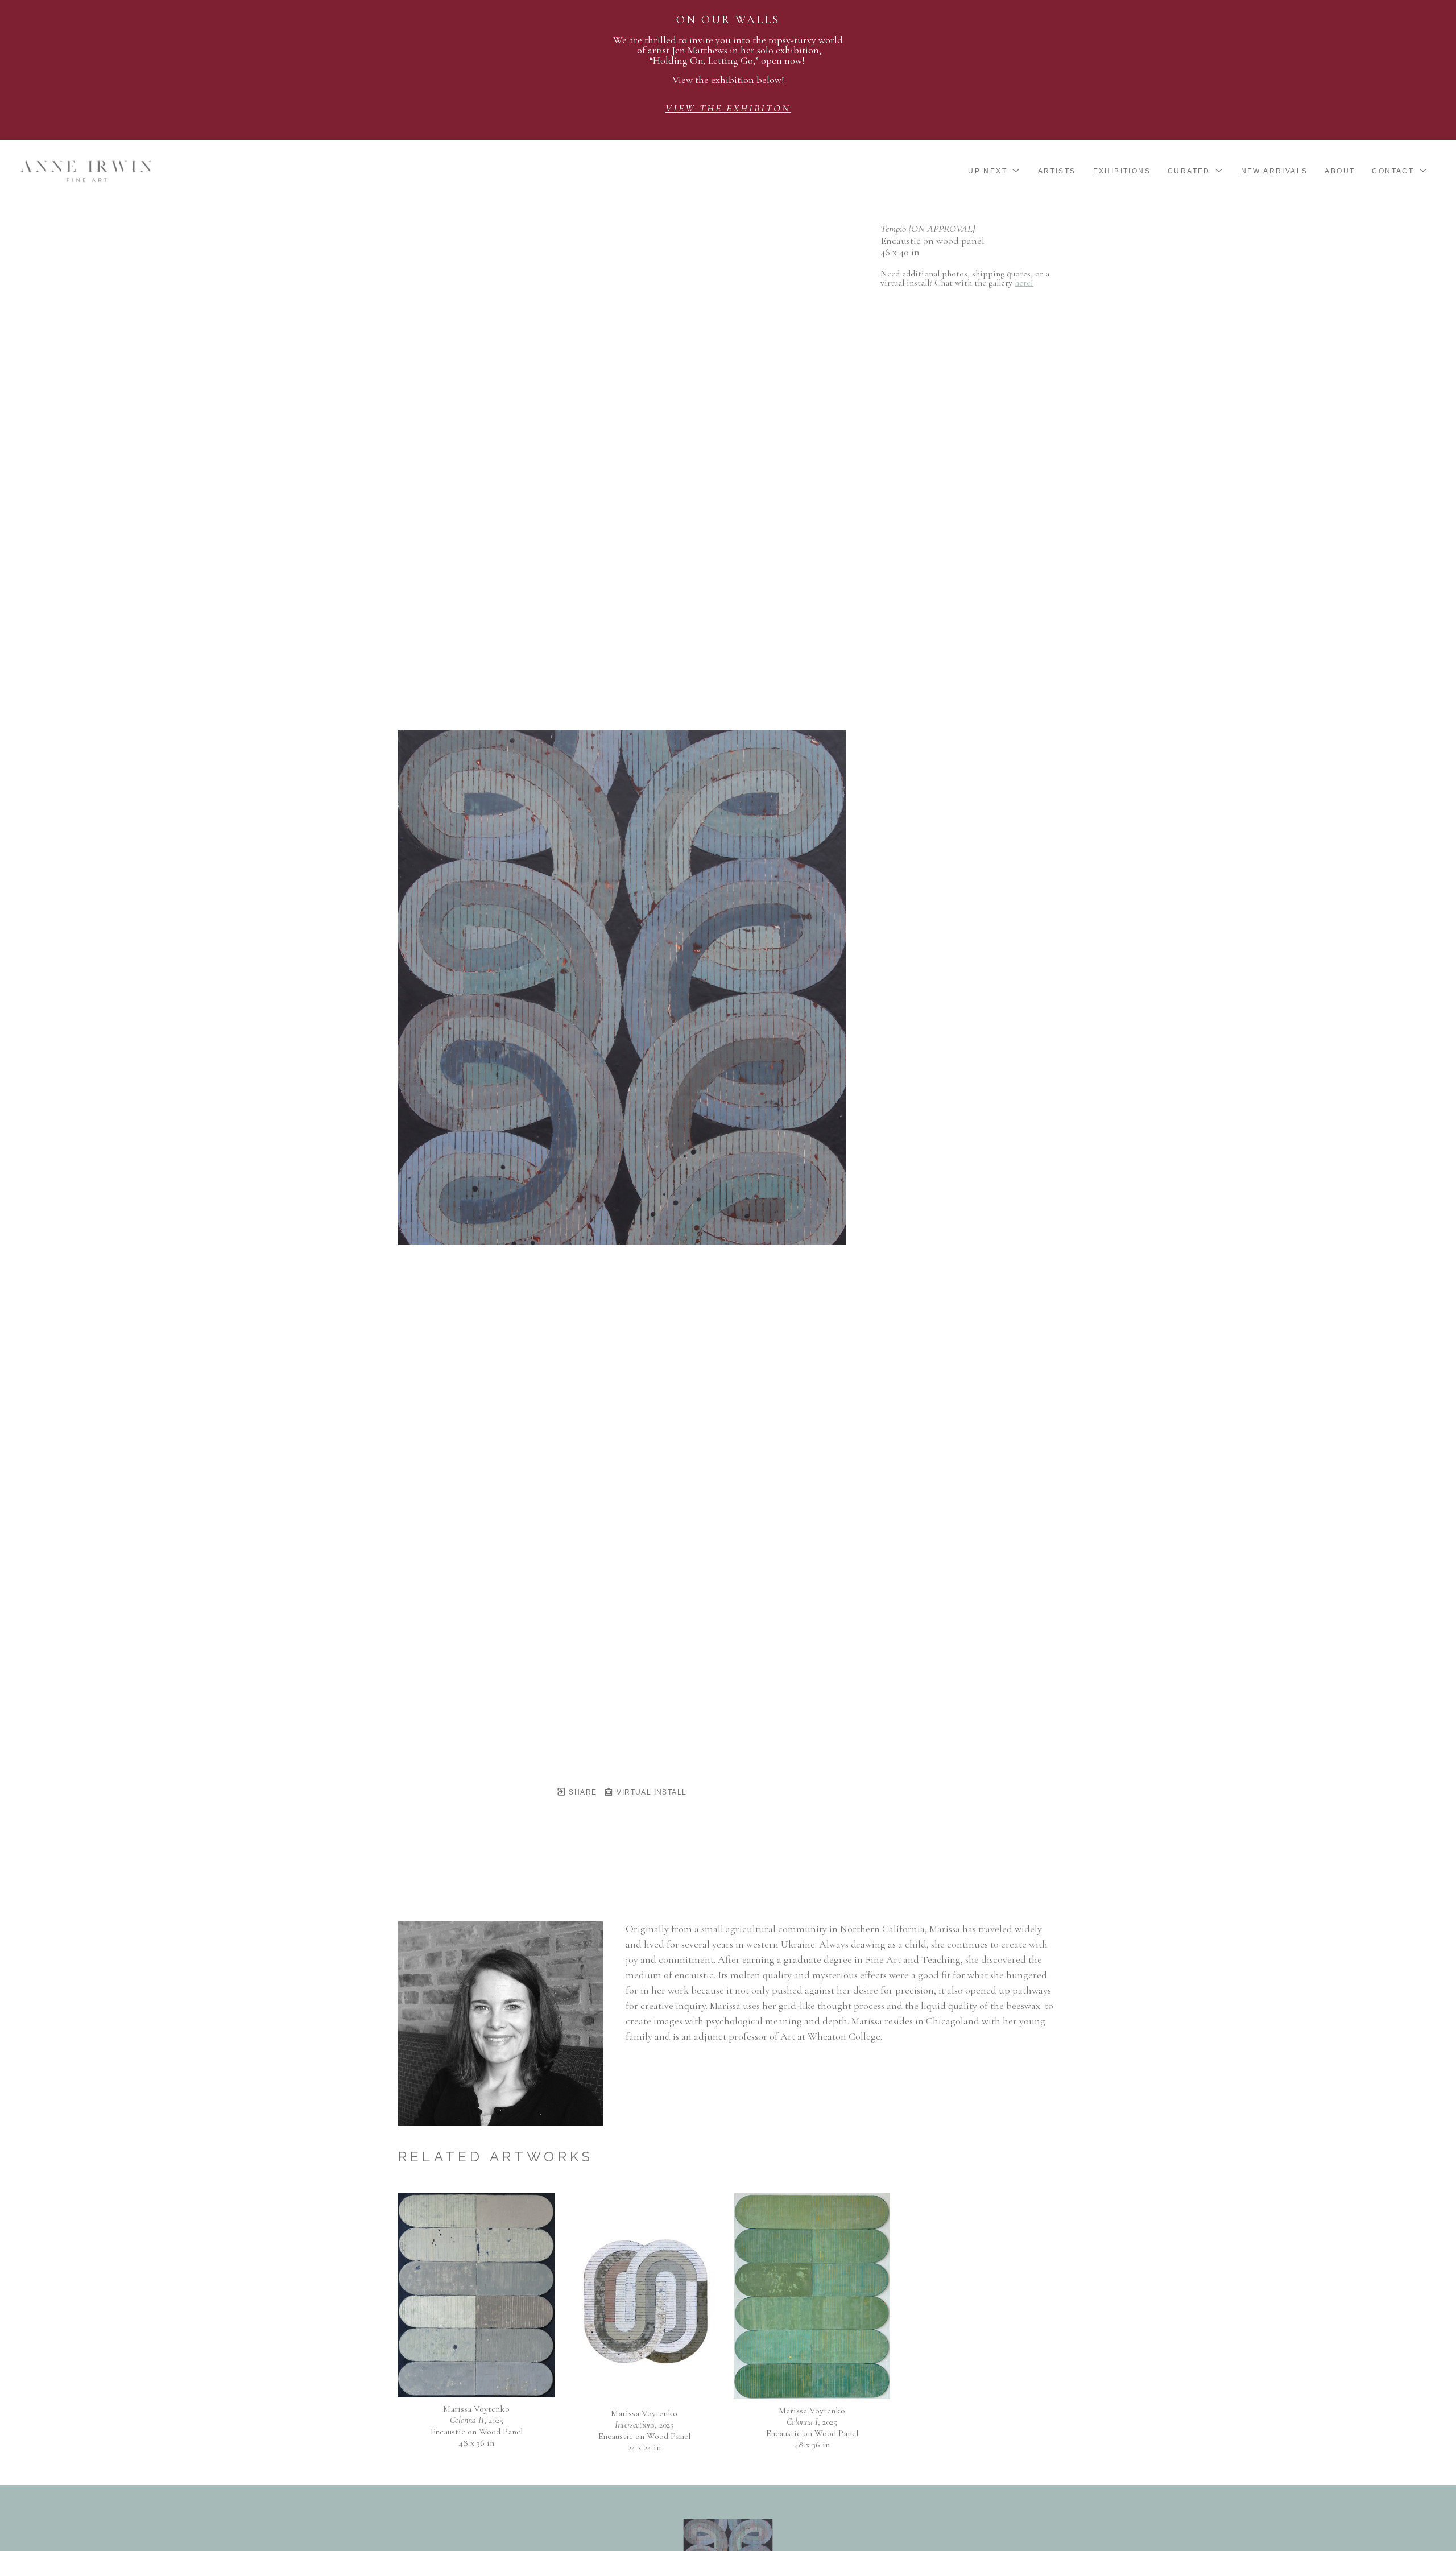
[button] (994, 171)
